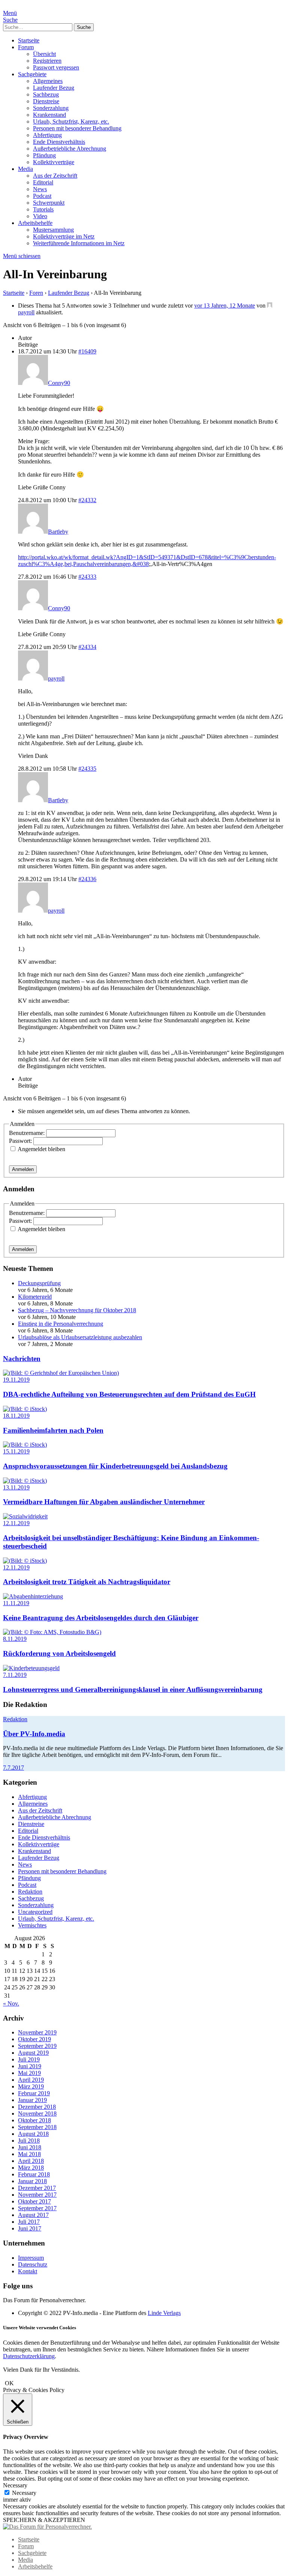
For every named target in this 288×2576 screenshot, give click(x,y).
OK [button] (9, 2383)
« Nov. (11, 2003)
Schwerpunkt (49, 203)
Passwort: (21, 1141)
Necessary (24, 2493)
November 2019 (37, 2032)
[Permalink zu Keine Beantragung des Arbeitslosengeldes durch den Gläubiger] (33, 1596)
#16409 (87, 351)
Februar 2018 (34, 2174)
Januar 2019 (32, 2100)
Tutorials (43, 209)
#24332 (87, 500)
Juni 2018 (30, 2147)
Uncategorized (35, 1912)
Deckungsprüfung (39, 1283)
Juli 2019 (29, 2059)
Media (25, 169)
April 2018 (31, 2161)
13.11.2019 (16, 1487)
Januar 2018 (32, 2181)
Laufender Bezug (54, 88)
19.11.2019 (16, 1380)
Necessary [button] (15, 2485)
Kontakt (28, 2271)
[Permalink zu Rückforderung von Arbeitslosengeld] (52, 1632)
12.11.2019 (16, 1523)
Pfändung (44, 155)
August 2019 (33, 2053)
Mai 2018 (29, 2154)
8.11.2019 (15, 1639)
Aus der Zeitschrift (55, 176)
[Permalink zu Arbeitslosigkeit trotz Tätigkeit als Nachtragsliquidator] (25, 1561)
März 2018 (31, 2168)
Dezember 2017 (37, 2188)
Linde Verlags (164, 2313)
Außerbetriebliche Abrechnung (70, 149)
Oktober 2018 (34, 2120)
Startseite (29, 40)
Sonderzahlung (51, 108)
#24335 (87, 769)
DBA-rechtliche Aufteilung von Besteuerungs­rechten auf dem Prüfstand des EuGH (129, 1394)
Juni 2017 (30, 2228)
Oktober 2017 (34, 2201)
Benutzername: (28, 1133)
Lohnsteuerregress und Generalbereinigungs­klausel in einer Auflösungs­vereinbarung (133, 1689)
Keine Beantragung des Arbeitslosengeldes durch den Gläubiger (101, 1618)
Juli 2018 (29, 2141)
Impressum (31, 2258)
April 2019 (31, 2080)
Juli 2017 (29, 2222)
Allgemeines (48, 81)
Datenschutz (33, 2264)
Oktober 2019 (34, 2039)
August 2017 (33, 2215)
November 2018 (37, 2113)
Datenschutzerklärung (29, 2356)
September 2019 (37, 2046)
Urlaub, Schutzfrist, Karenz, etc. (71, 121)
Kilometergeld (35, 1297)
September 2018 (37, 2127)
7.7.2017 (13, 1768)
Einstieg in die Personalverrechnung (61, 1324)
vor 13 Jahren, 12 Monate (225, 306)
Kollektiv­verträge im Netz (64, 236)
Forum (26, 47)
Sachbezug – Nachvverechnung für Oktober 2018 (77, 1310)
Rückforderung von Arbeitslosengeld (59, 1653)
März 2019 (31, 2086)
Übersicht (44, 54)
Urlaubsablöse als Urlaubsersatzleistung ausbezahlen (80, 1337)
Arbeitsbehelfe (35, 223)
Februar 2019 (34, 2093)
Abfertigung (47, 135)
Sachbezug (46, 94)
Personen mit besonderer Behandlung (77, 128)
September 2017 (37, 2208)
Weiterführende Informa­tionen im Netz (79, 243)
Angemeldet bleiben (41, 1149)
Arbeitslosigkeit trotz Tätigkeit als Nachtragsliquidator (87, 1582)
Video (40, 216)
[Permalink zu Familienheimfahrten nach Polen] (25, 1409)
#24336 (87, 879)
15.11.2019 (16, 1451)
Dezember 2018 (37, 2107)
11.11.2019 (16, 1603)
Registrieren (47, 61)
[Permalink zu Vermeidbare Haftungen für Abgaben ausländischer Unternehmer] (25, 1481)
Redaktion (15, 1719)
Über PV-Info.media (34, 1734)
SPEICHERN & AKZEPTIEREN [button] (44, 2520)
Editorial (43, 182)
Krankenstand (49, 115)
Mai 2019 (29, 2073)
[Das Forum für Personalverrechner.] (47, 2527)
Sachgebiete (32, 74)
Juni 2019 (30, 2066)
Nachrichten (22, 1359)
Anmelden (23, 1169)
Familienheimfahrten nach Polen (53, 1430)
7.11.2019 (15, 1675)
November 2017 (37, 2195)
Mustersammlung (53, 230)
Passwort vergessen (56, 67)
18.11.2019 (16, 1416)
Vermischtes (32, 1925)
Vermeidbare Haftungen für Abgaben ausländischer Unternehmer (104, 1502)
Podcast (42, 196)
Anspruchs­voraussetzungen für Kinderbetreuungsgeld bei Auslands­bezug (115, 1466)
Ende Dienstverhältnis (59, 142)
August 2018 (33, 2134)
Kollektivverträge (54, 162)
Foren (36, 293)
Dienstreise (46, 101)
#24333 (87, 577)
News (40, 189)
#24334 (87, 647)
